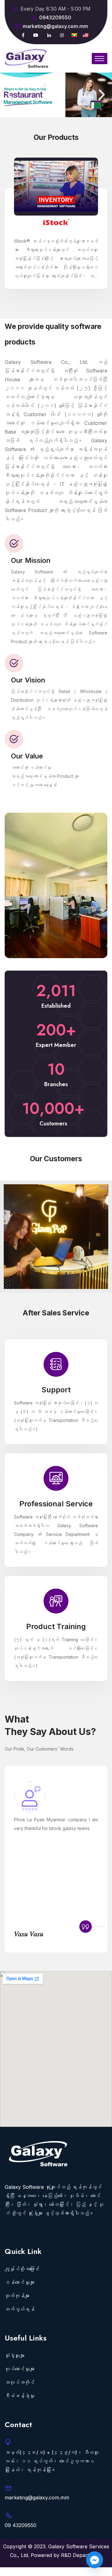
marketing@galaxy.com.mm (55, 26)
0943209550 (55, 17)
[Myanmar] (74, 35)
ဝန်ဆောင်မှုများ (20, 2282)
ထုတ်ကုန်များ (17, 2296)
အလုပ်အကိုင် (20, 2382)
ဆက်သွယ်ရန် (20, 2309)
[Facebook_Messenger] (95, 2560)
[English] (86, 35)
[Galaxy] (26, 58)
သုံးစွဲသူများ (15, 2355)
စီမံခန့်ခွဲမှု (20, 2396)
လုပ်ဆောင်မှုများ (20, 2369)
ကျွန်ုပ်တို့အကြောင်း (22, 2269)
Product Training (56, 1597)
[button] (10, 95)
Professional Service (56, 1474)
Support (56, 1360)
